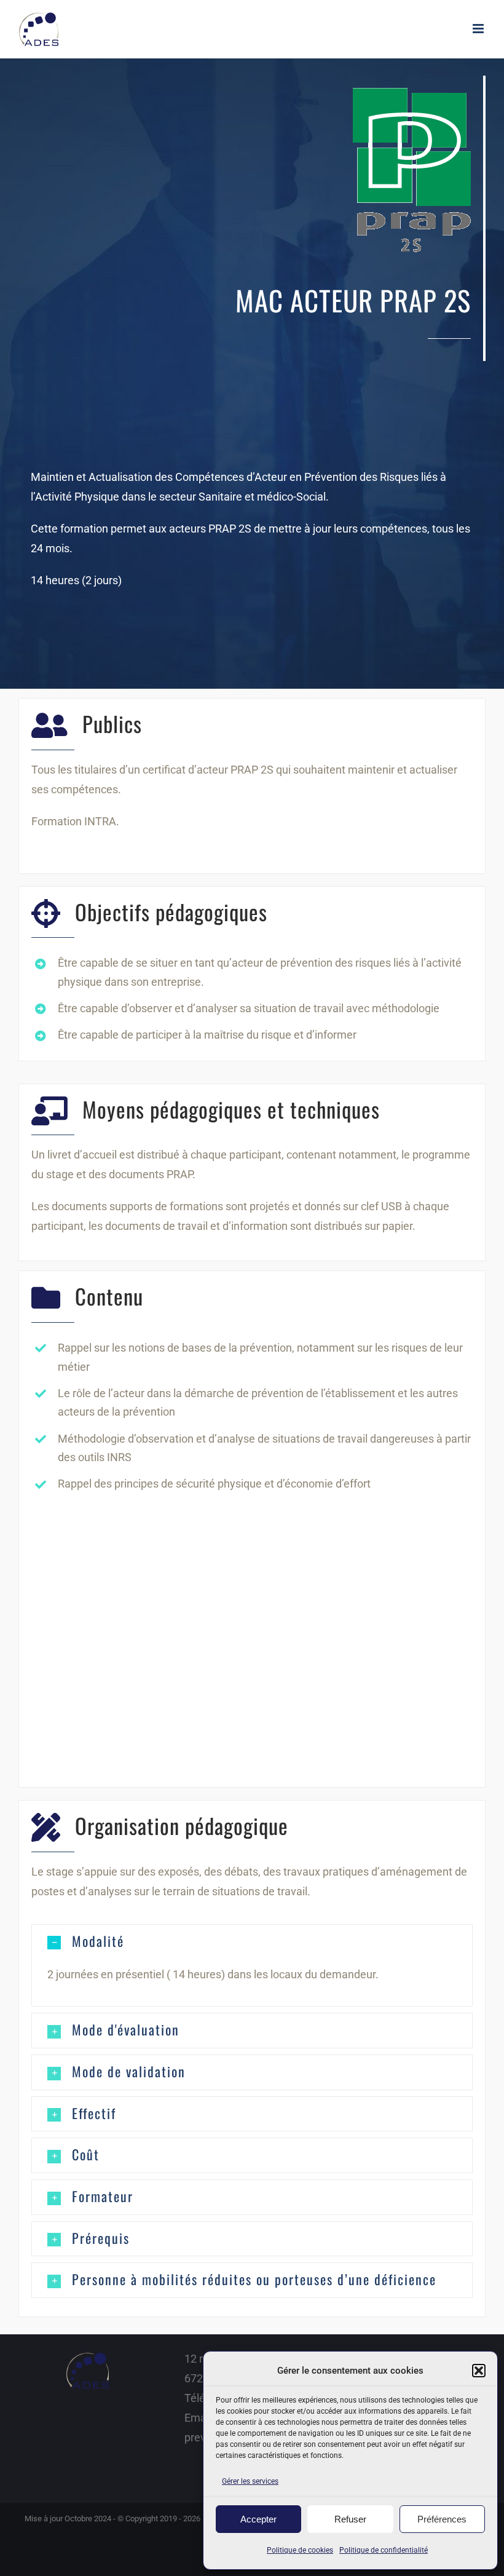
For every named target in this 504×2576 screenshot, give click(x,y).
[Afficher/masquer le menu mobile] (479, 29)
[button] (479, 2371)
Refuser (350, 2519)
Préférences (442, 2519)
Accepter (258, 2519)
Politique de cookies (300, 2550)
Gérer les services (250, 2481)
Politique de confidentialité (384, 2550)
